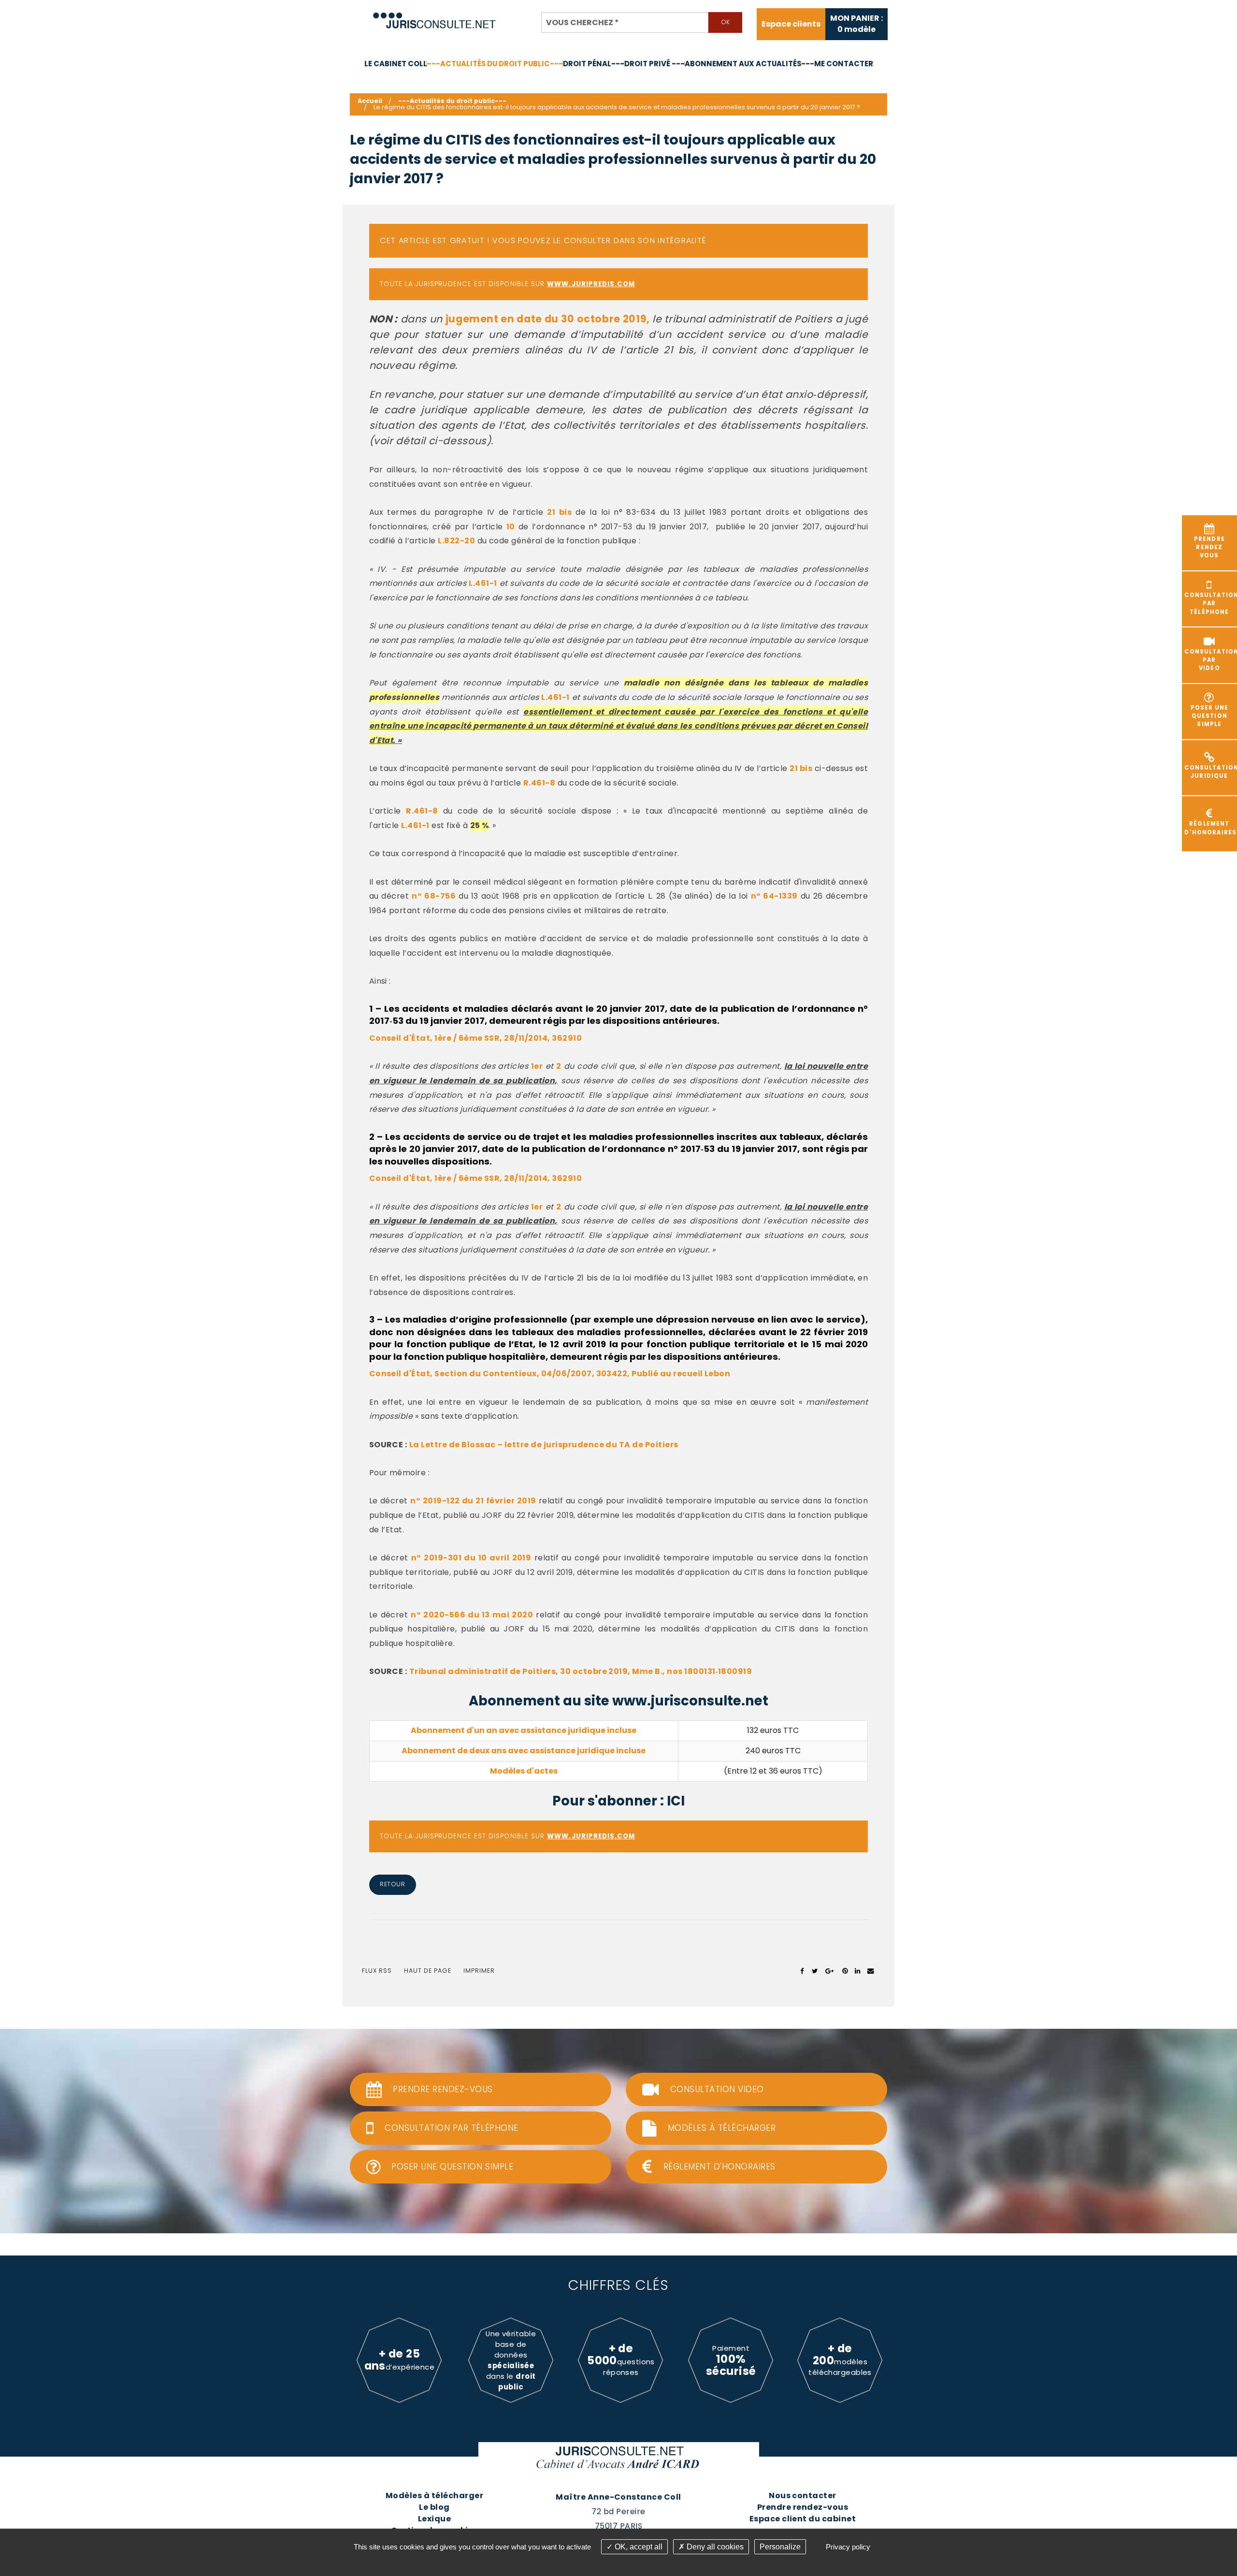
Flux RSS (377, 1971)
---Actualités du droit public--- (495, 64)
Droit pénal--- (594, 64)
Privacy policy (848, 2547)
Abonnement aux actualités (743, 64)
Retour (392, 1884)
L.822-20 (456, 541)
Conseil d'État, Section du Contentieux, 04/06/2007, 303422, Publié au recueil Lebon (550, 1374)
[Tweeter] (815, 1971)
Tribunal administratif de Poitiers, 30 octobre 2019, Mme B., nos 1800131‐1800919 (581, 1671)
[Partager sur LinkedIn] (857, 1971)
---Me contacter (837, 64)
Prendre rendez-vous (803, 2507)
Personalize (780, 2547)
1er (537, 1066)
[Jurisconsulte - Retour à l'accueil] (435, 16)
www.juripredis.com (591, 284)
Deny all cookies (714, 2547)
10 (511, 527)
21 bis (559, 512)
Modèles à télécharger (434, 2496)
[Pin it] (845, 1971)
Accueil (370, 101)
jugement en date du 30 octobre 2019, (548, 319)
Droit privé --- (654, 64)
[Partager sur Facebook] (802, 1971)
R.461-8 (539, 783)
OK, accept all (638, 2547)
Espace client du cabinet (803, 2519)
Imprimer (479, 1971)
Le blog (434, 2507)
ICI (676, 1801)
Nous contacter (803, 2496)
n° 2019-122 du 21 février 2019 (473, 1501)
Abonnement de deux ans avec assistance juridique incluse (524, 1751)
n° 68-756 (434, 896)
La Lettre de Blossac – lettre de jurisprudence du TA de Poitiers (544, 1445)
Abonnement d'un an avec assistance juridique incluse (524, 1730)
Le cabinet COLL (396, 64)
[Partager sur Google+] (830, 1971)
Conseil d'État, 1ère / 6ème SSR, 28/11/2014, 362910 (475, 1038)
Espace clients (791, 24)
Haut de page (428, 1971)
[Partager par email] (871, 1971)
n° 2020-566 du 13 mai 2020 (472, 1615)
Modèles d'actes (524, 1771)
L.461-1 (483, 583)
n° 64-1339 (774, 896)
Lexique (434, 2519)
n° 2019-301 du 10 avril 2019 (471, 1558)
